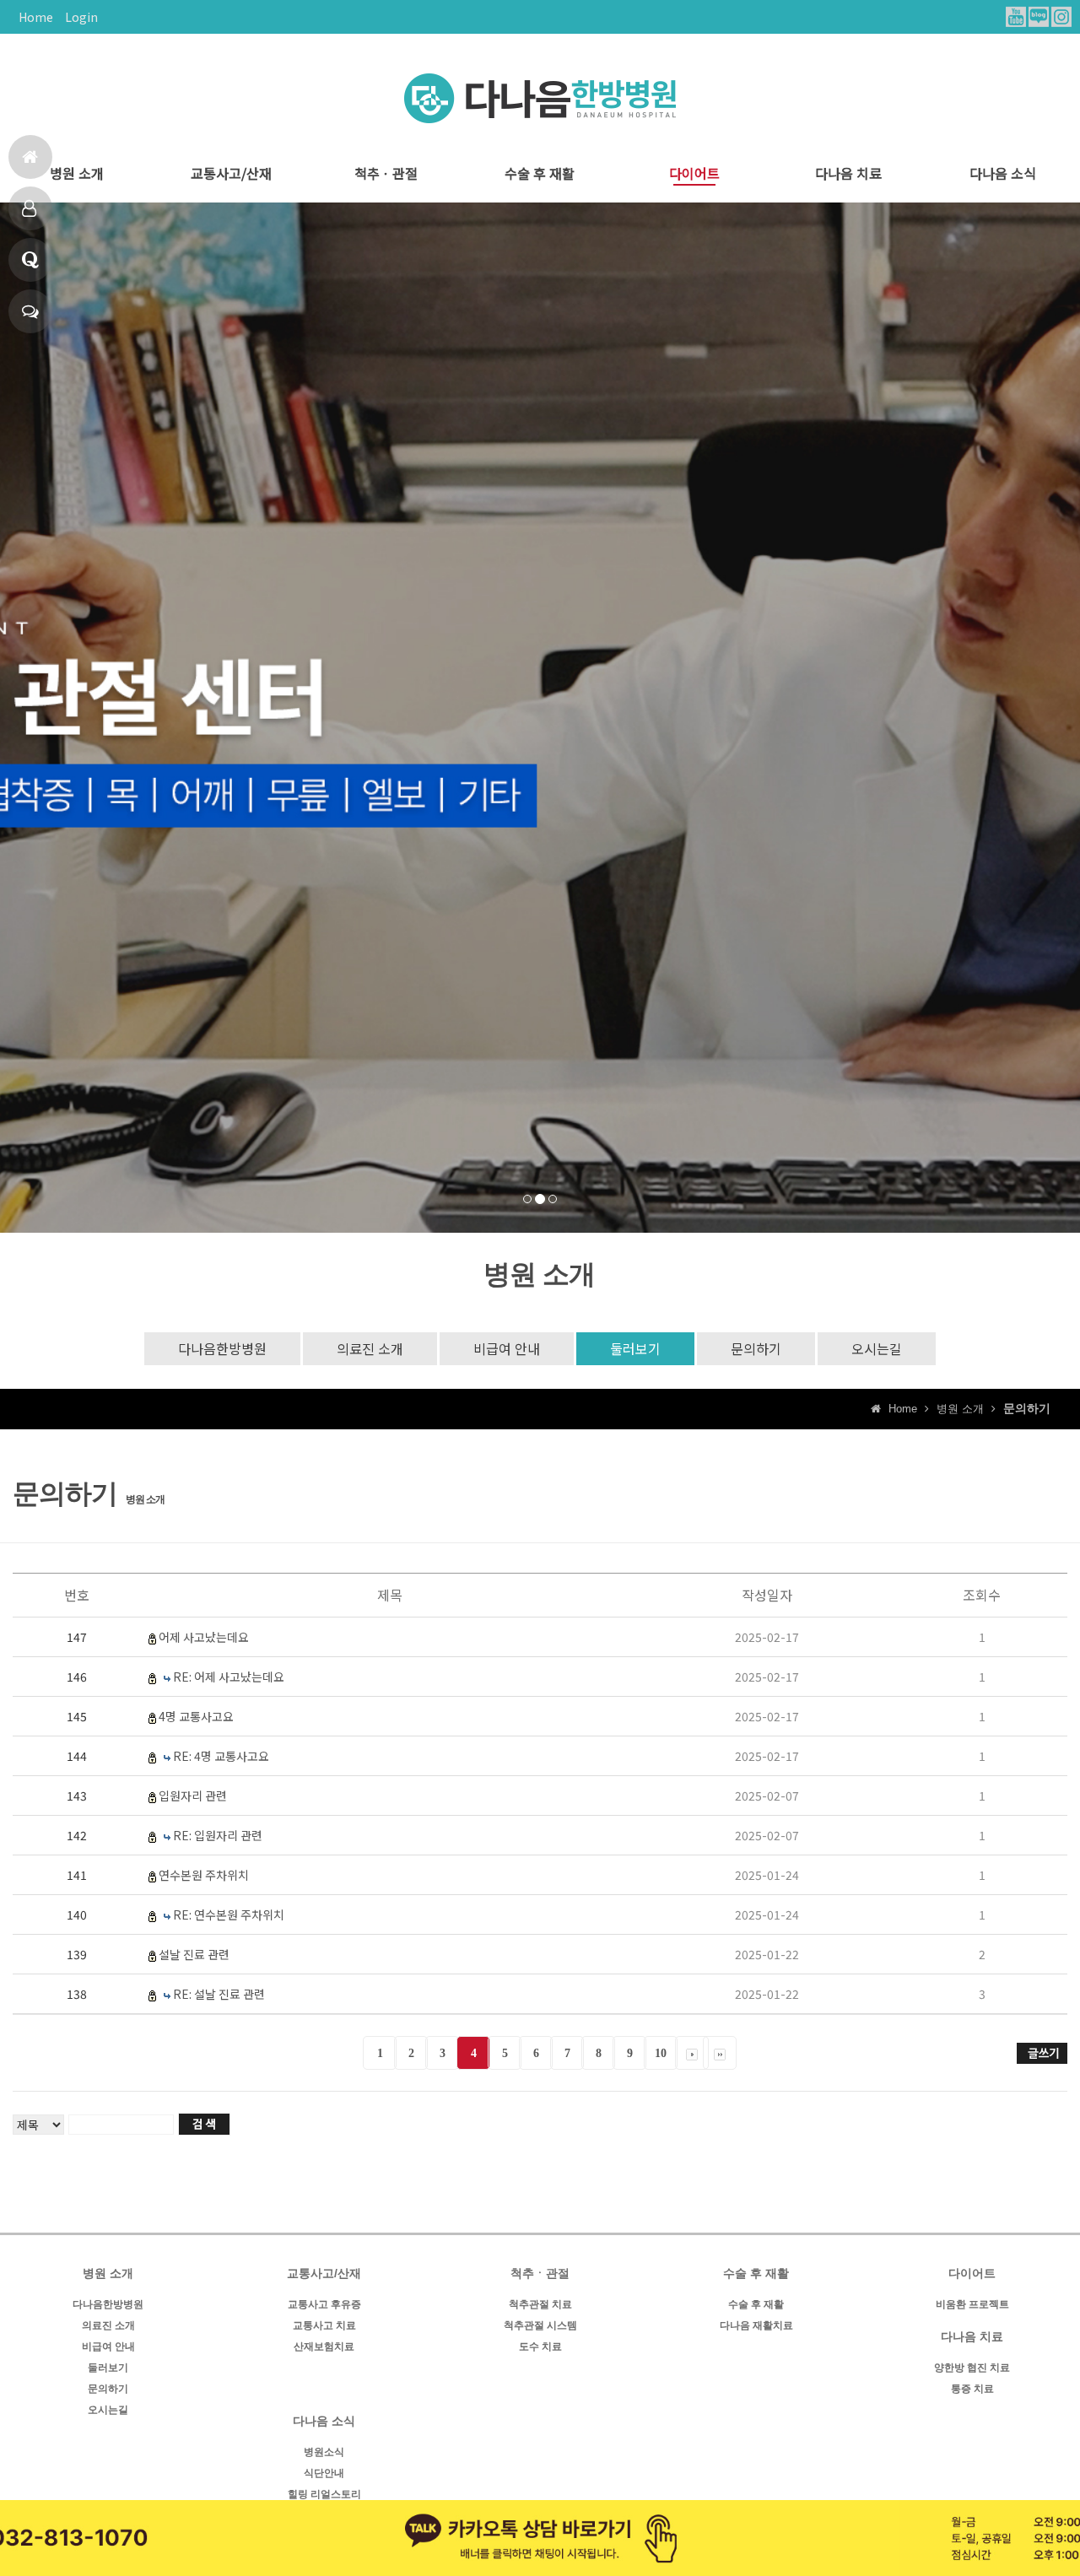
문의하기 (756, 1348)
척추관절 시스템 (540, 2325)
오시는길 (877, 1348)
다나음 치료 (848, 173)
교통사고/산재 (231, 173)
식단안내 (324, 2473)
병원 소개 (77, 173)
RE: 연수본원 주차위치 (229, 1914)
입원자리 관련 (193, 1796)
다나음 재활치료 (756, 2325)
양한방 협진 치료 (972, 2368)
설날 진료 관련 (194, 1954)
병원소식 (324, 2452)
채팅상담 (30, 311)
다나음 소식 (1003, 173)
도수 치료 (540, 2346)
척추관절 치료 (540, 2304)
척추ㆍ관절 (386, 173)
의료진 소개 (370, 1348)
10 (661, 2053)
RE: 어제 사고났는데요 (229, 1677)
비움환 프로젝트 (972, 2304)
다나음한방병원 (222, 1348)
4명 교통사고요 (196, 1716)
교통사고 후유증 (324, 2304)
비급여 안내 (507, 1348)
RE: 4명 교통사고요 (221, 1756)
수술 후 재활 (540, 173)
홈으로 (30, 157)
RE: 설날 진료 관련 (219, 1994)
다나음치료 (30, 208)
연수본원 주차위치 (204, 1875)
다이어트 (694, 173)
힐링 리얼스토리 (324, 2494)
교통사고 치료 (324, 2325)
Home (36, 17)
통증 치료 (972, 2389)
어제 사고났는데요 (204, 1637)
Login (81, 17)
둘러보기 (635, 1348)
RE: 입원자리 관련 (218, 1835)
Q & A (30, 260)
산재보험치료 (324, 2346)
